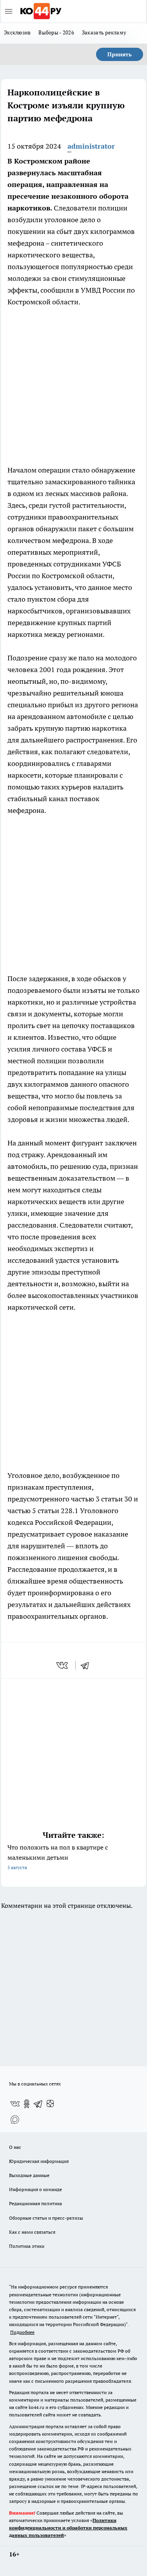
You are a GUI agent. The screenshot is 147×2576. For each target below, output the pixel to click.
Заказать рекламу (104, 32)
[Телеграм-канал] (38, 2104)
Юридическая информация (39, 2161)
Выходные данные (29, 2175)
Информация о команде (35, 2189)
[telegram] (87, 1665)
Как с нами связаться (32, 2232)
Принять (120, 54)
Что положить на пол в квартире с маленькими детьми (58, 1857)
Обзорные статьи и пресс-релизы (46, 2218)
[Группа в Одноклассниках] (27, 2104)
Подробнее (22, 2332)
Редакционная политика (35, 2203)
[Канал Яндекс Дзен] (50, 2104)
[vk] (63, 1665)
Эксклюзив (17, 32)
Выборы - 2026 (56, 32)
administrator (91, 146)
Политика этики (27, 2246)
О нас (15, 2147)
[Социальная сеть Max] (15, 2119)
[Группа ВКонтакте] (15, 2104)
